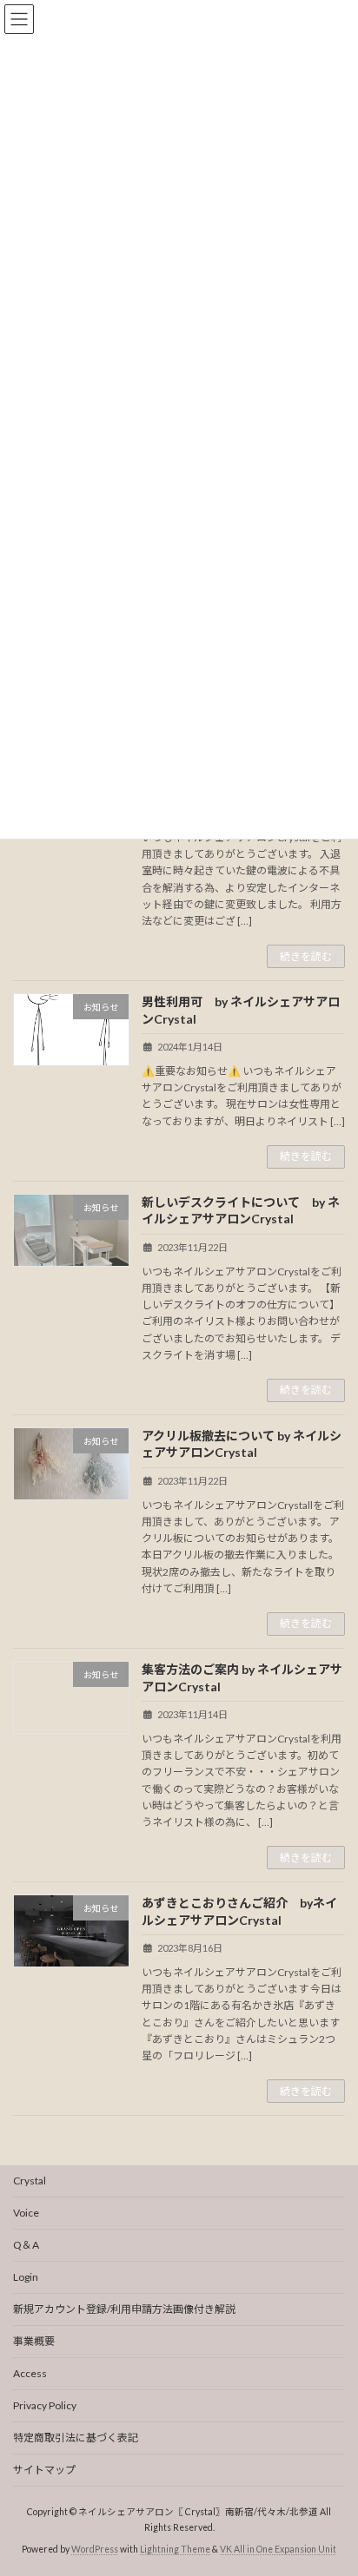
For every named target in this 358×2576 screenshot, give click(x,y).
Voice (26, 2213)
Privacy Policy (45, 2405)
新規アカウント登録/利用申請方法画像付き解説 (124, 2309)
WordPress (95, 2549)
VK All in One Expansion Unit (278, 2549)
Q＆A (26, 2245)
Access (30, 2373)
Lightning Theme (175, 2549)
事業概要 (34, 2341)
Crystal (30, 2181)
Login (26, 2277)
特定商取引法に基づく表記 (76, 2438)
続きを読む (306, 956)
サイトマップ (44, 2470)
